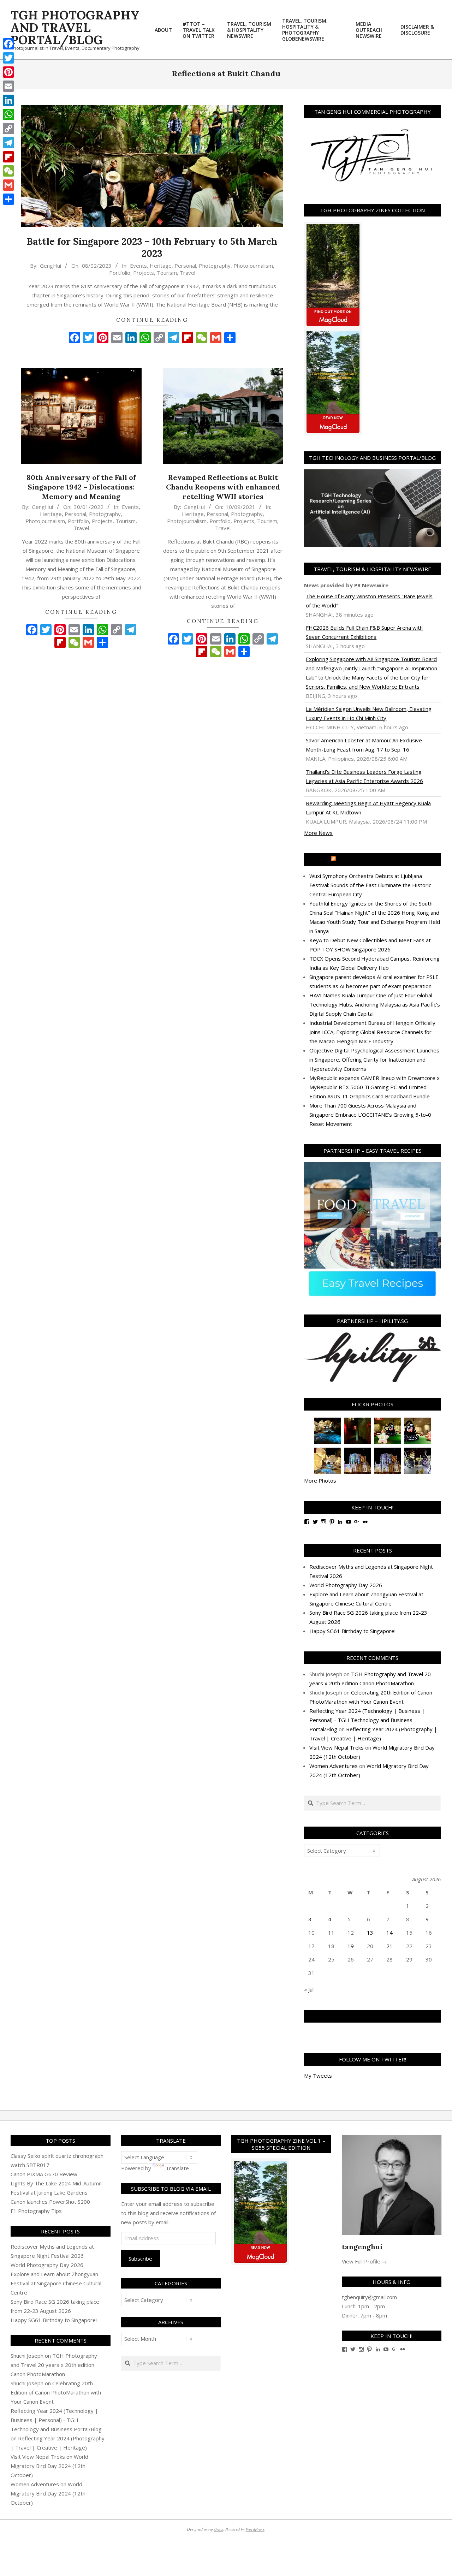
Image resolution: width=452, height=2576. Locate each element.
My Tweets (318, 2076)
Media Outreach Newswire (376, 860)
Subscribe (140, 2259)
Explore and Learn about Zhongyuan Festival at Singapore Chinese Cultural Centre (56, 2283)
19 (351, 1946)
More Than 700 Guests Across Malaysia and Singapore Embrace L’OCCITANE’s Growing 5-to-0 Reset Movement (370, 1115)
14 (389, 1933)
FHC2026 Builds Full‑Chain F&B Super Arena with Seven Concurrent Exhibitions (364, 632)
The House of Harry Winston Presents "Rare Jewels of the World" (369, 601)
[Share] (8, 199)
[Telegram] (8, 143)
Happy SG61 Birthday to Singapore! (352, 1631)
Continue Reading (152, 320)
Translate (177, 2168)
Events (138, 266)
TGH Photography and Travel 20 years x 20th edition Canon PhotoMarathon (54, 2365)
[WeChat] (8, 171)
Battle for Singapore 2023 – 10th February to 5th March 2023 (152, 248)
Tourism (167, 273)
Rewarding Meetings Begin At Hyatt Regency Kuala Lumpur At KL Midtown (368, 808)
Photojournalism (253, 266)
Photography (215, 266)
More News (318, 833)
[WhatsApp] (8, 114)
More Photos (320, 1480)
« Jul (309, 1989)
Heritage (161, 266)
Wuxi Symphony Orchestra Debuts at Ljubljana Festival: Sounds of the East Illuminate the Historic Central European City (370, 885)
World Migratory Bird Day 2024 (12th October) (49, 2466)
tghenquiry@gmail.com (369, 2297)
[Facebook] (8, 44)
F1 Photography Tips (36, 2211)
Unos (219, 2529)
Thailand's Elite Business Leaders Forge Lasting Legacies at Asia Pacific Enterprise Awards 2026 (364, 776)
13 (370, 1933)
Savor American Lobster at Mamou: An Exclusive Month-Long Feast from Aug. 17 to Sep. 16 (364, 745)
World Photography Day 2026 (346, 1585)
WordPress (255, 2529)
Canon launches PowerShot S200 (50, 2202)
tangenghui (362, 2247)
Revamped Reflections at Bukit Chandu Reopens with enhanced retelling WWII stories (223, 487)
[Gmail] (8, 185)
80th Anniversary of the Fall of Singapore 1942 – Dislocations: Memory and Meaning (81, 487)
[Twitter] (8, 58)
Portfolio (120, 273)
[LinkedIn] (8, 100)
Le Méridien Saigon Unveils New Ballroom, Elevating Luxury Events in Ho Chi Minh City (369, 713)
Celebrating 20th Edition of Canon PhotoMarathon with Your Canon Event (56, 2392)
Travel (188, 273)
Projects (144, 273)
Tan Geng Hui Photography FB (372, 2016)
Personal (185, 266)
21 (389, 1946)
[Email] (8, 86)
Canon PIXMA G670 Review (44, 2174)
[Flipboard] (8, 157)
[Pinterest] (8, 72)
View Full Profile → (364, 2261)
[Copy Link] (8, 129)
